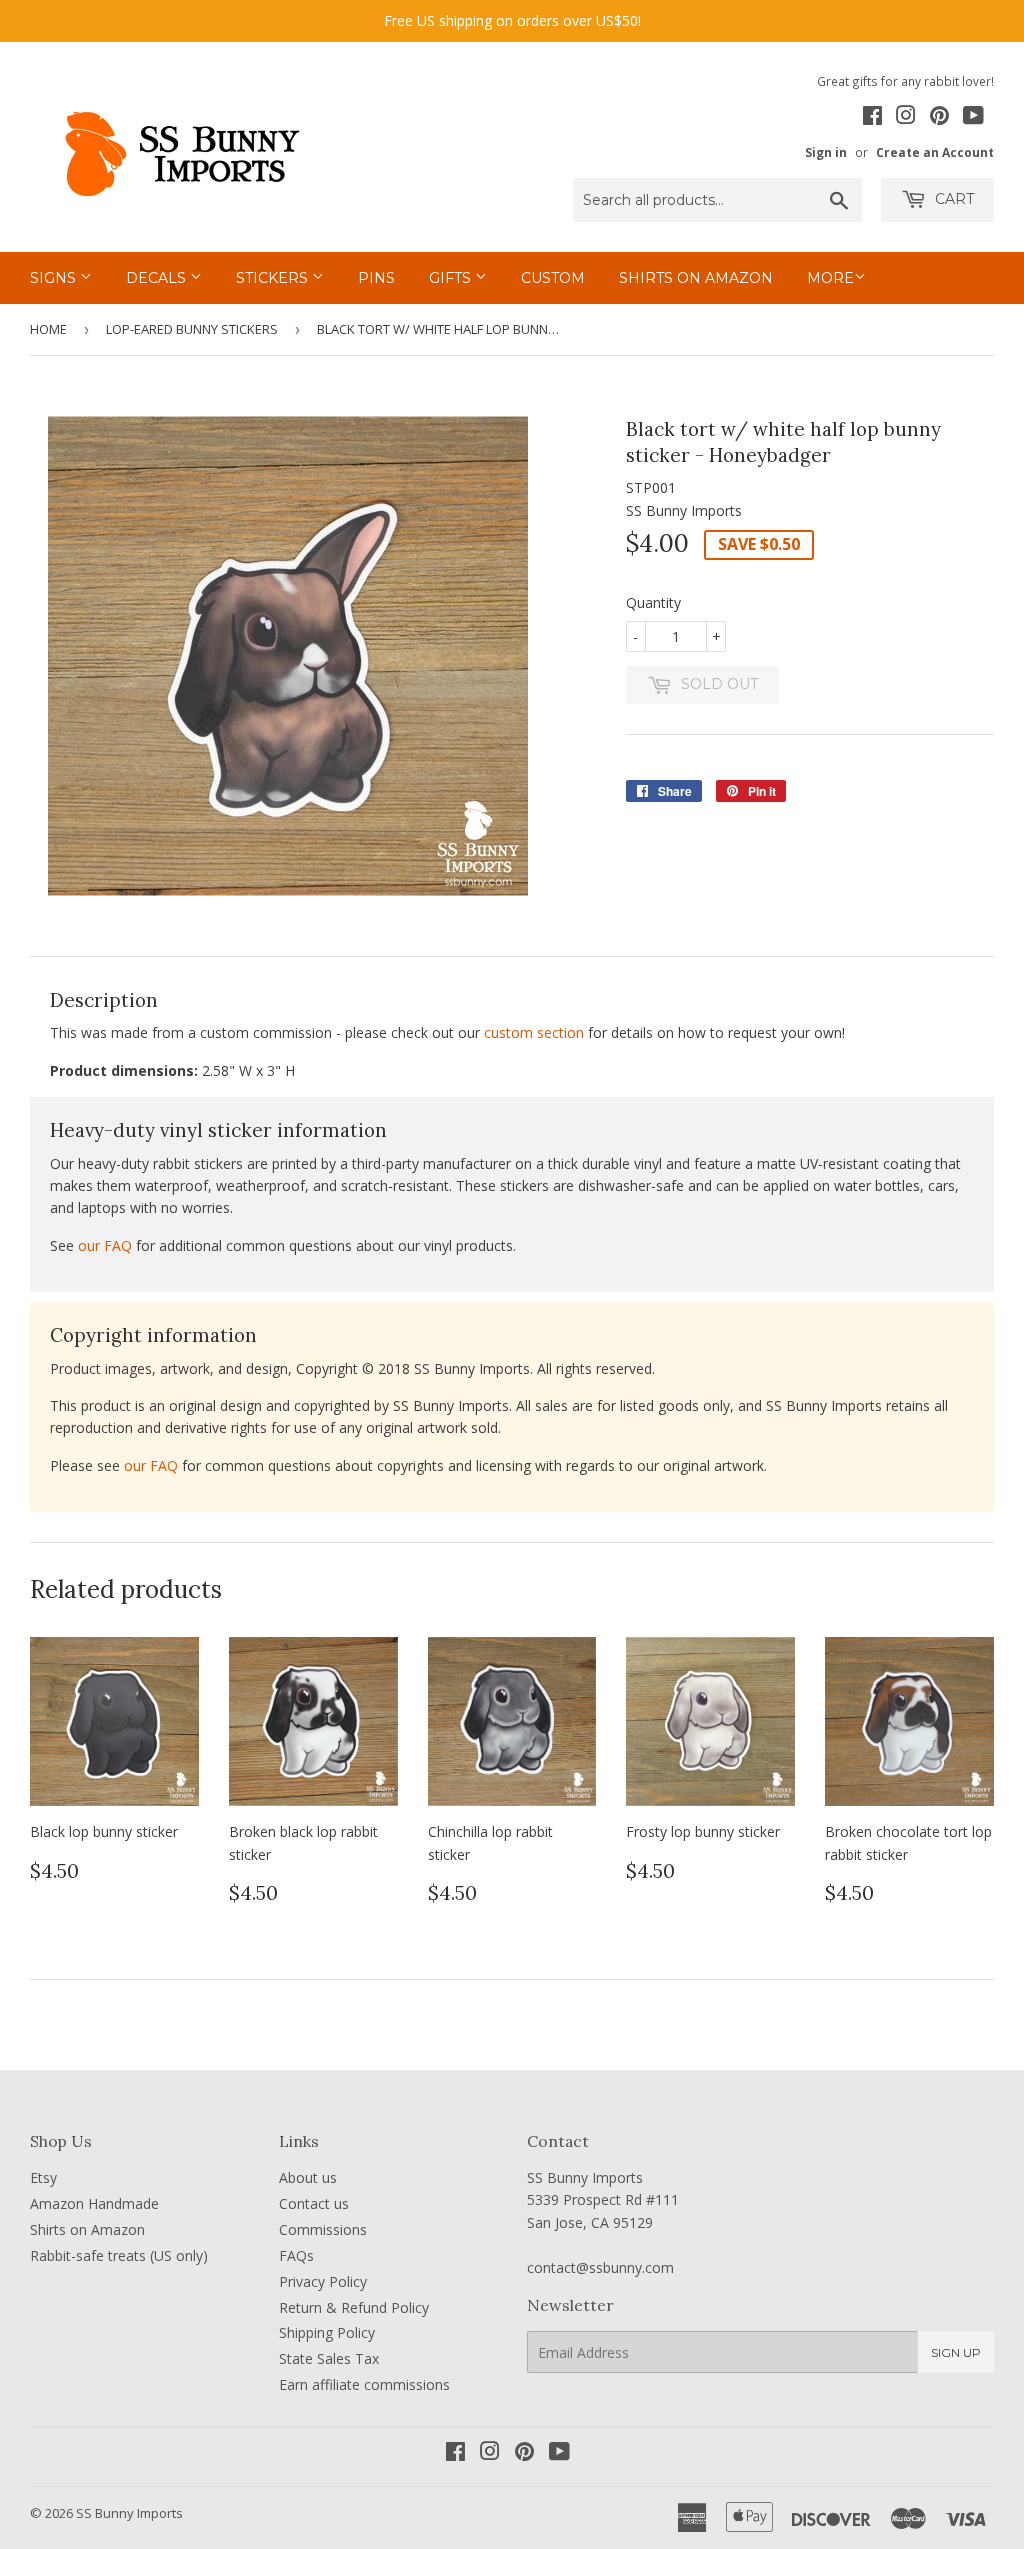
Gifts (452, 278)
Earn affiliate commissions (364, 2384)
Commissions (323, 2229)
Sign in (826, 152)
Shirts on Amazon (696, 278)
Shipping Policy (327, 2332)
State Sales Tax (329, 2358)
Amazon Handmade (94, 2203)
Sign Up (956, 2352)
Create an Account (935, 152)
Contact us (314, 2203)
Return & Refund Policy (354, 2307)
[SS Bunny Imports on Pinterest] (939, 118)
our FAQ (105, 1245)
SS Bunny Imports (129, 2513)
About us (308, 2177)
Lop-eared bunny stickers (192, 329)
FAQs (296, 2255)
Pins (376, 278)
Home (48, 329)
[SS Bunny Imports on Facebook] (872, 118)
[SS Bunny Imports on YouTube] (973, 118)
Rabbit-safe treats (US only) (119, 2255)
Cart (952, 199)
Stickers (274, 278)
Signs (55, 278)
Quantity (653, 602)
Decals (158, 278)
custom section (534, 1032)
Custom (553, 278)
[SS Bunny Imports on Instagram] (906, 118)
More (830, 278)
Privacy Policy (323, 2281)
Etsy (43, 2177)
